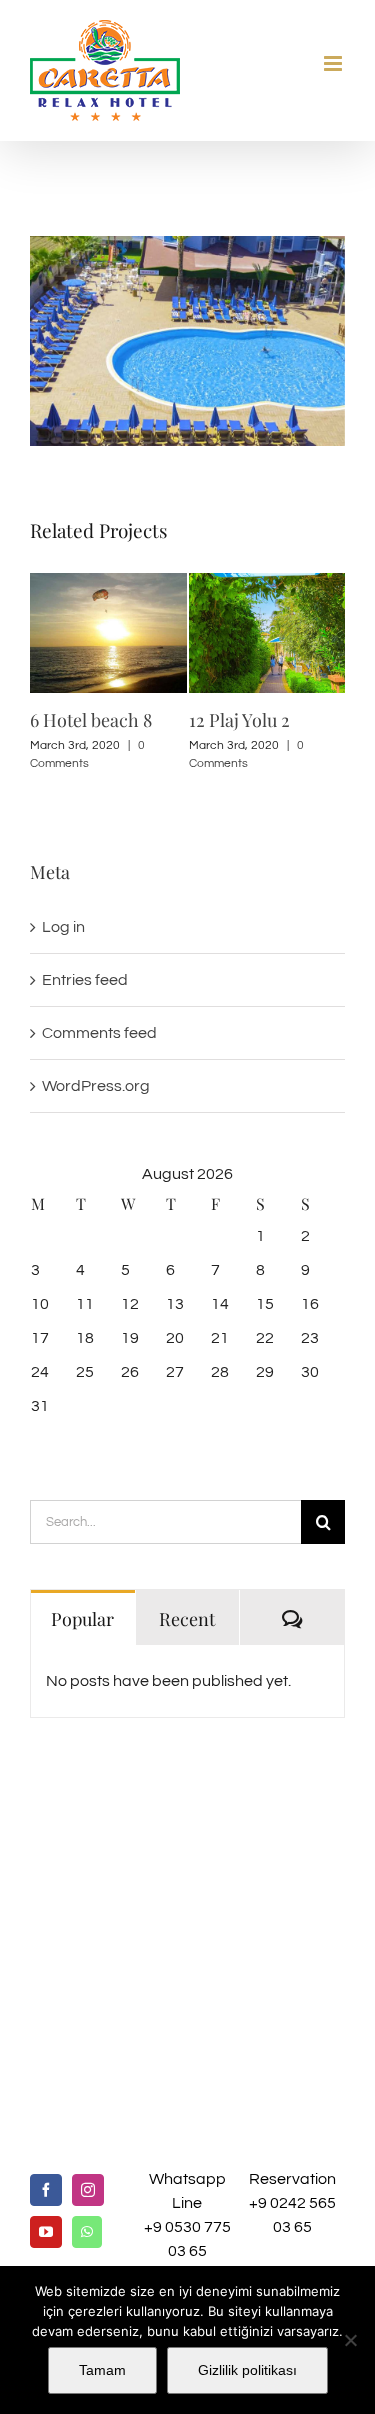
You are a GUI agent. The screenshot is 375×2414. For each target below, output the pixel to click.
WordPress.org (96, 1085)
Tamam (102, 2370)
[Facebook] (46, 2190)
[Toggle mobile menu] (334, 63)
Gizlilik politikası (247, 2370)
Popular (82, 1617)
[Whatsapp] (87, 2232)
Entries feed (85, 979)
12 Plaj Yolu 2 (239, 720)
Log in (63, 926)
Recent (187, 1617)
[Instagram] (88, 2190)
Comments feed (99, 1032)
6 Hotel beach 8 (91, 720)
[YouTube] (46, 2232)
